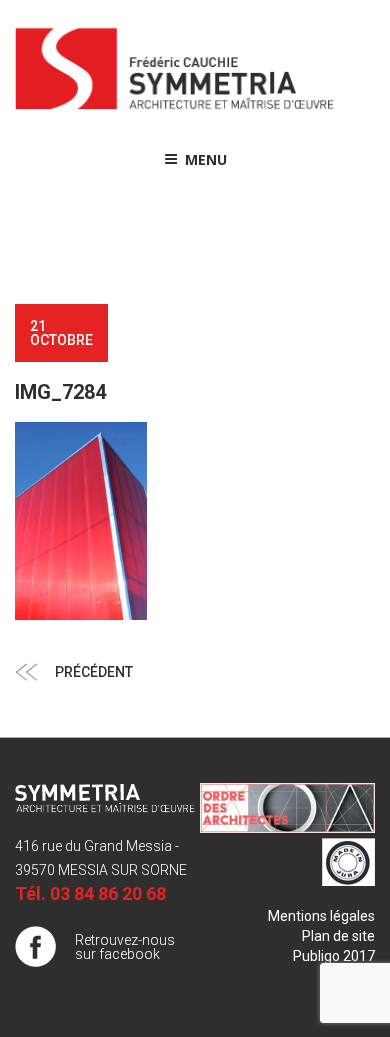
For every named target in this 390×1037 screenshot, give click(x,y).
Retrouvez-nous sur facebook (125, 947)
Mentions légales (321, 916)
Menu (206, 159)
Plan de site (338, 936)
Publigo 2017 (334, 956)
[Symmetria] (175, 110)
